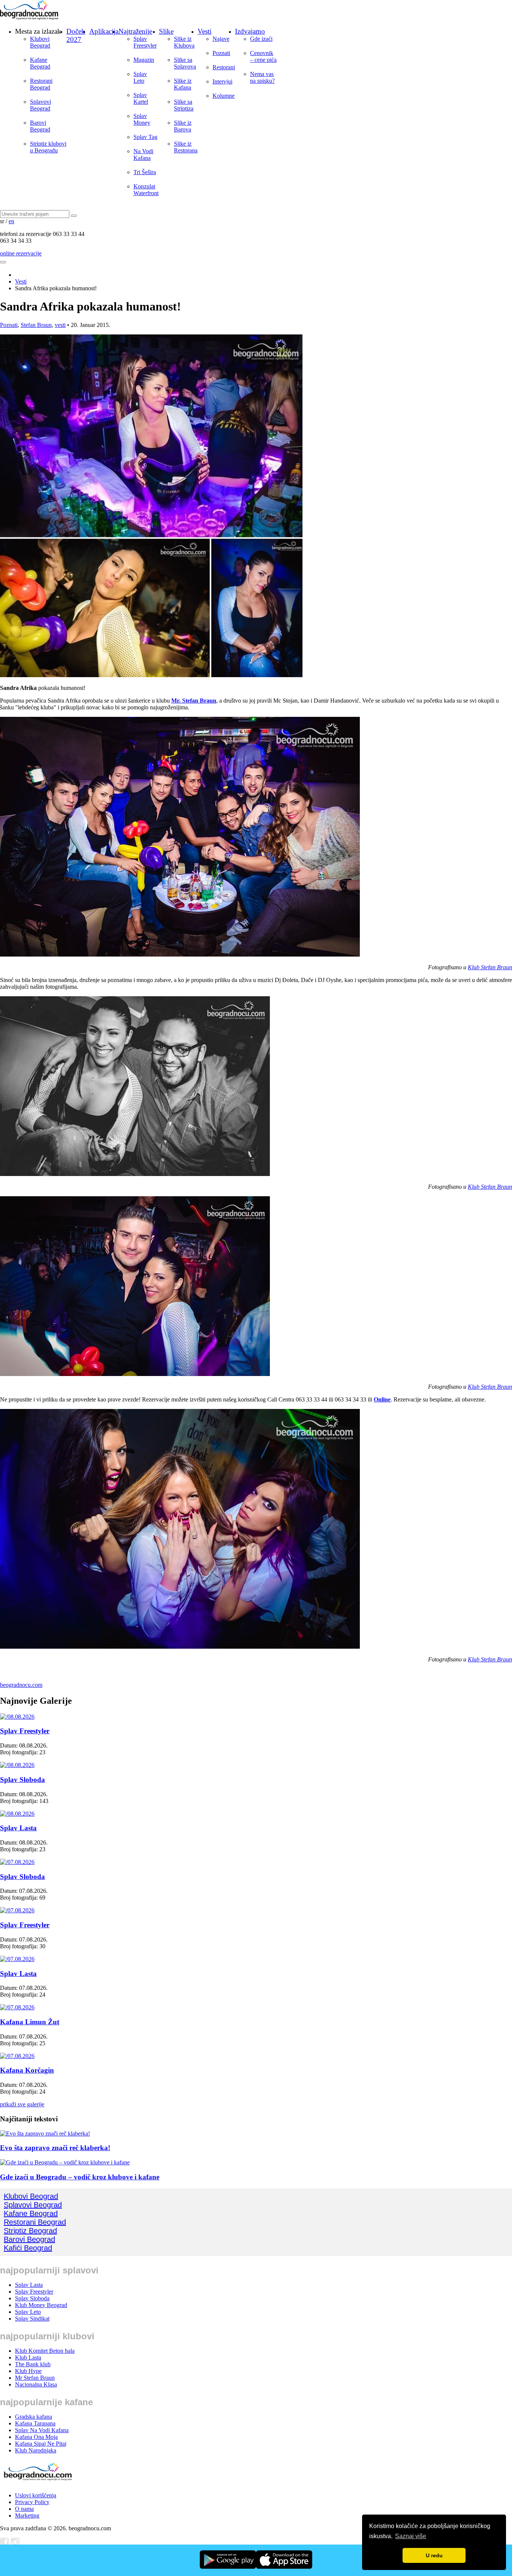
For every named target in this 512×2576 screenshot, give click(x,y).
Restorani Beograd (41, 84)
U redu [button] (434, 2555)
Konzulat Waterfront (146, 190)
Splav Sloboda (22, 1780)
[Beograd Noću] (37, 2483)
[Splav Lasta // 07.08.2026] (17, 1959)
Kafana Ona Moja (36, 2437)
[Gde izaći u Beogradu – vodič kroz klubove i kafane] (65, 2162)
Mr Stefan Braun (35, 2378)
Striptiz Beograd (30, 2231)
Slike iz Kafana (183, 84)
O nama (24, 2509)
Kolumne (224, 96)
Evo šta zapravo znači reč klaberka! (55, 2148)
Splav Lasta (18, 1828)
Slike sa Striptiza (184, 105)
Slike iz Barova (183, 126)
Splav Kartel (141, 98)
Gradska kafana (34, 2417)
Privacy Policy (32, 2502)
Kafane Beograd (40, 63)
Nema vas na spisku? (262, 77)
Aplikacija (104, 31)
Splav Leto (140, 77)
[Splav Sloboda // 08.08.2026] (17, 1765)
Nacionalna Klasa (36, 2384)
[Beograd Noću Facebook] (4, 2544)
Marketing (27, 2516)
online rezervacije (21, 253)
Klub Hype (28, 2371)
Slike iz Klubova (184, 42)
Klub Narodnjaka (36, 2450)
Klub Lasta (28, 2357)
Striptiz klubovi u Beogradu (48, 147)
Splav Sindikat (32, 2319)
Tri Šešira (145, 172)
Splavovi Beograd (40, 105)
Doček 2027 (76, 35)
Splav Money (142, 119)
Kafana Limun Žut (30, 2022)
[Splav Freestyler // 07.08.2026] (17, 1910)
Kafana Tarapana (35, 2423)
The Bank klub (33, 2364)
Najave (221, 39)
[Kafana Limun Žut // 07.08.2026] (17, 2007)
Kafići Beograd (28, 2248)
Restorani (224, 67)
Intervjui (222, 81)
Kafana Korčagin (27, 2070)
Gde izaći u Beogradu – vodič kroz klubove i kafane (80, 2177)
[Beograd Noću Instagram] (15, 2544)
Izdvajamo (250, 31)
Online (382, 1399)
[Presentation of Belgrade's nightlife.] (30, 18)
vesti (60, 325)
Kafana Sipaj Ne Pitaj (41, 2444)
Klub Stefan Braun (490, 967)
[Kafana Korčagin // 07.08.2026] (17, 2056)
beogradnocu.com (21, 1685)
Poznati (221, 53)
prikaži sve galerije (22, 2104)
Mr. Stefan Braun (194, 701)
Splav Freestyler (145, 42)
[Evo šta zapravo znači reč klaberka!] (45, 2133)
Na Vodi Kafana (143, 154)
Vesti (204, 31)
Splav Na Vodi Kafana (42, 2430)
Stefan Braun (36, 325)
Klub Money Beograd (41, 2305)
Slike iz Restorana (186, 147)
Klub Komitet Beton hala (45, 2351)
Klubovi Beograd (40, 42)
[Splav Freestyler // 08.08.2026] (17, 1717)
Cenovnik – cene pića (263, 56)
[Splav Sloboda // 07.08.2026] (17, 1862)
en (11, 221)
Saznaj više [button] (411, 2536)
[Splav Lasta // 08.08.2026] (17, 1814)
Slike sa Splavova (185, 63)
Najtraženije (135, 31)
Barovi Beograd (40, 126)
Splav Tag (145, 137)
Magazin (144, 60)
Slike (166, 31)
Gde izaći (261, 39)
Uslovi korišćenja (36, 2495)
